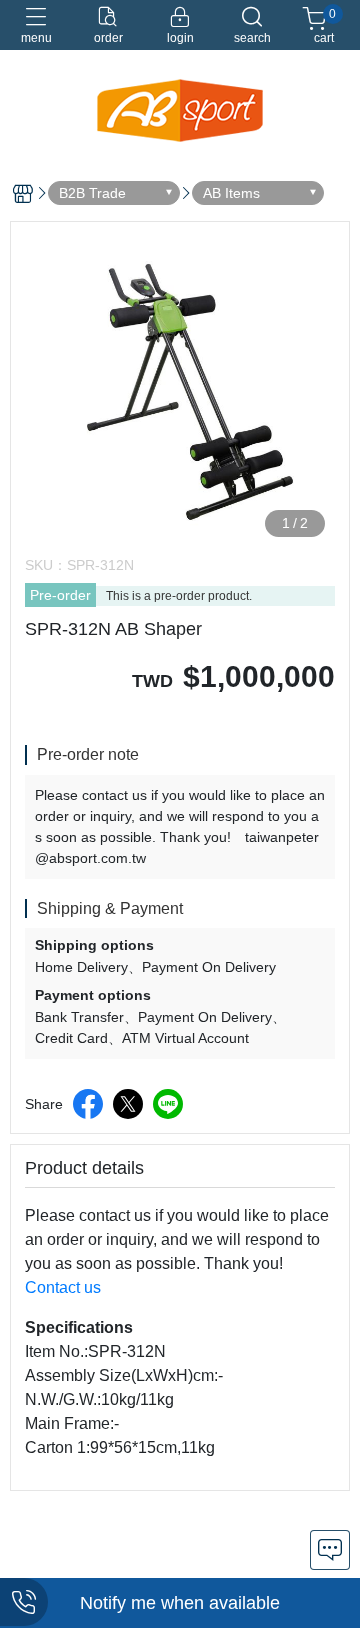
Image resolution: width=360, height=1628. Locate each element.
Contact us (63, 1287)
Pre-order (60, 595)
